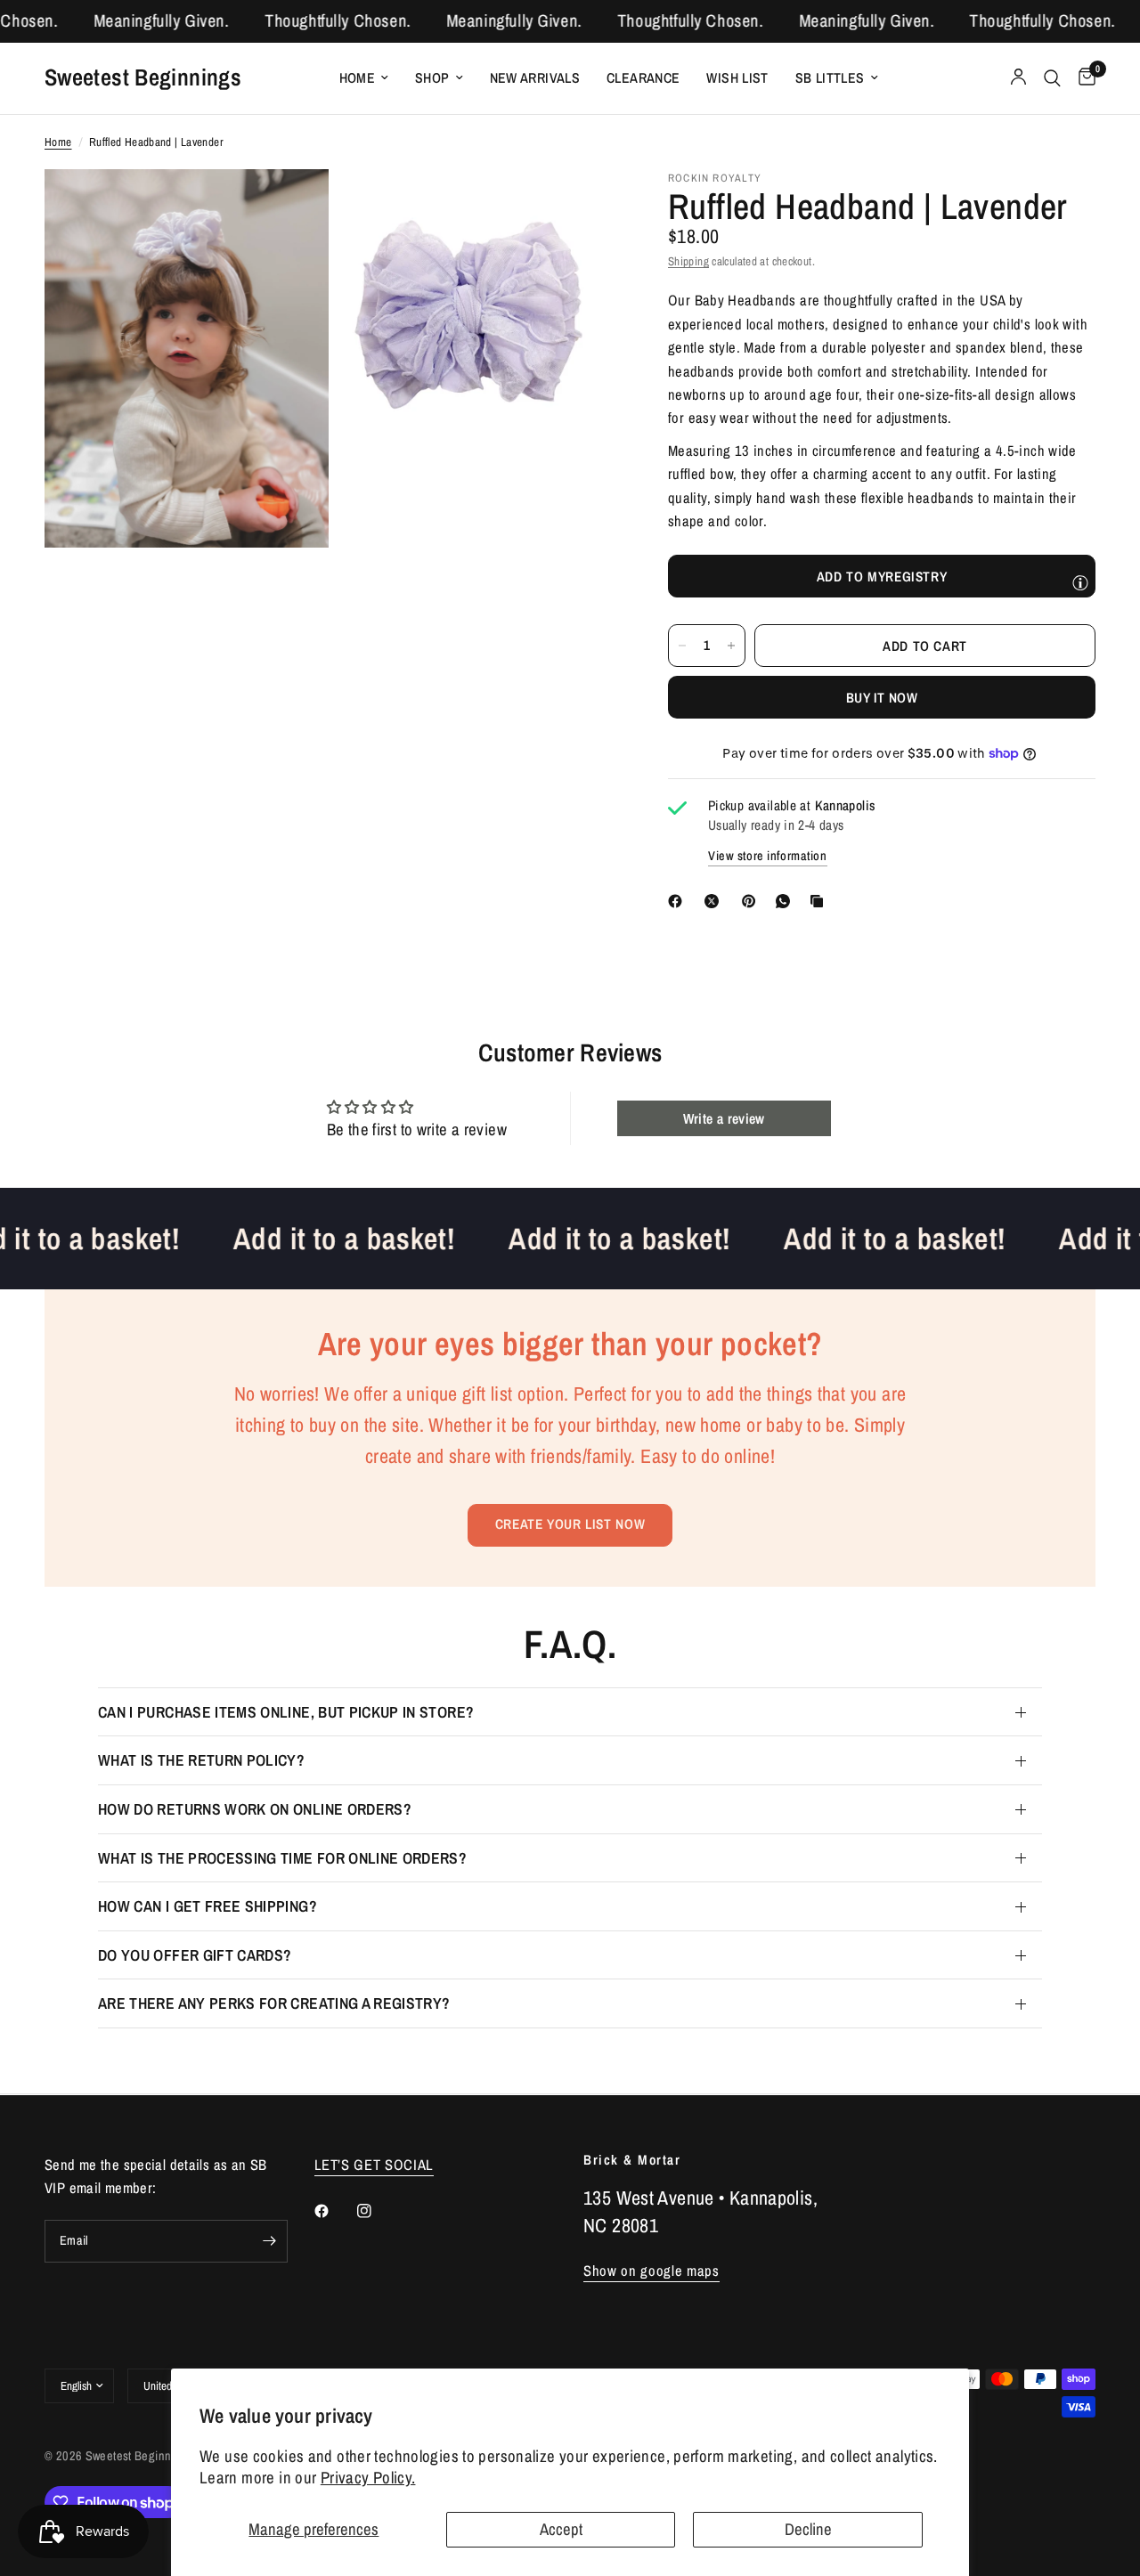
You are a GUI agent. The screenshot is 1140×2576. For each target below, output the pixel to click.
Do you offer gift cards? (195, 1955)
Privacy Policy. (368, 2478)
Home (358, 78)
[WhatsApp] (786, 901)
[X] (715, 901)
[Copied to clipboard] (820, 901)
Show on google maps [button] (651, 2271)
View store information (768, 856)
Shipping (688, 261)
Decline (808, 2529)
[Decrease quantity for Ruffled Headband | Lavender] (682, 646)
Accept (561, 2529)
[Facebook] (679, 901)
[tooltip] (1080, 582)
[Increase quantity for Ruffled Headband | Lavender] (731, 646)
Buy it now (882, 698)
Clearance (643, 78)
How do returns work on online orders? (255, 1809)
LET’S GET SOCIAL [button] (375, 2165)
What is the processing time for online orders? (282, 1858)
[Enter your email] (270, 2241)
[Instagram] (377, 2211)
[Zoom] (291, 207)
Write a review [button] (724, 1118)
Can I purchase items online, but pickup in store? (286, 1712)
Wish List (737, 78)
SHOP (432, 78)
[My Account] (1018, 78)
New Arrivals (535, 78)
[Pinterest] (753, 901)
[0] (1083, 78)
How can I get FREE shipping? (208, 1906)
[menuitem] (364, 78)
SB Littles (830, 78)
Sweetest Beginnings (143, 77)
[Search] (1052, 78)
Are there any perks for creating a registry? (274, 2003)
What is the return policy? (201, 1760)
